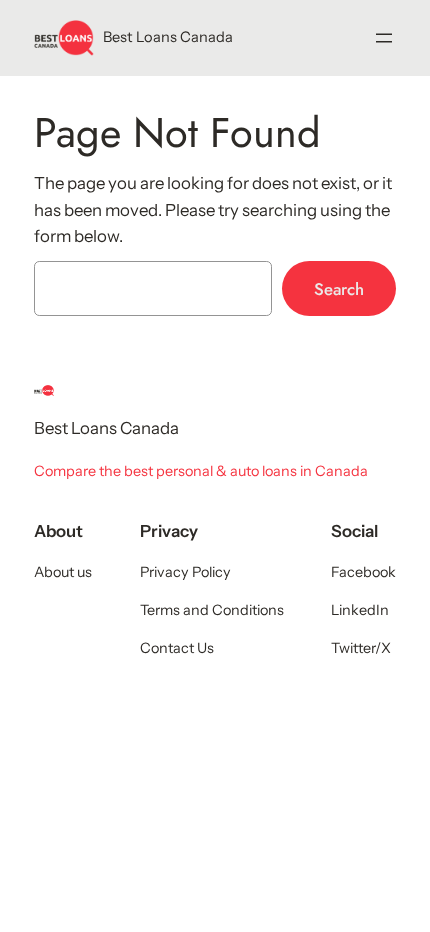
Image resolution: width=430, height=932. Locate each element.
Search (339, 289)
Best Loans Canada (168, 37)
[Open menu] (384, 38)
